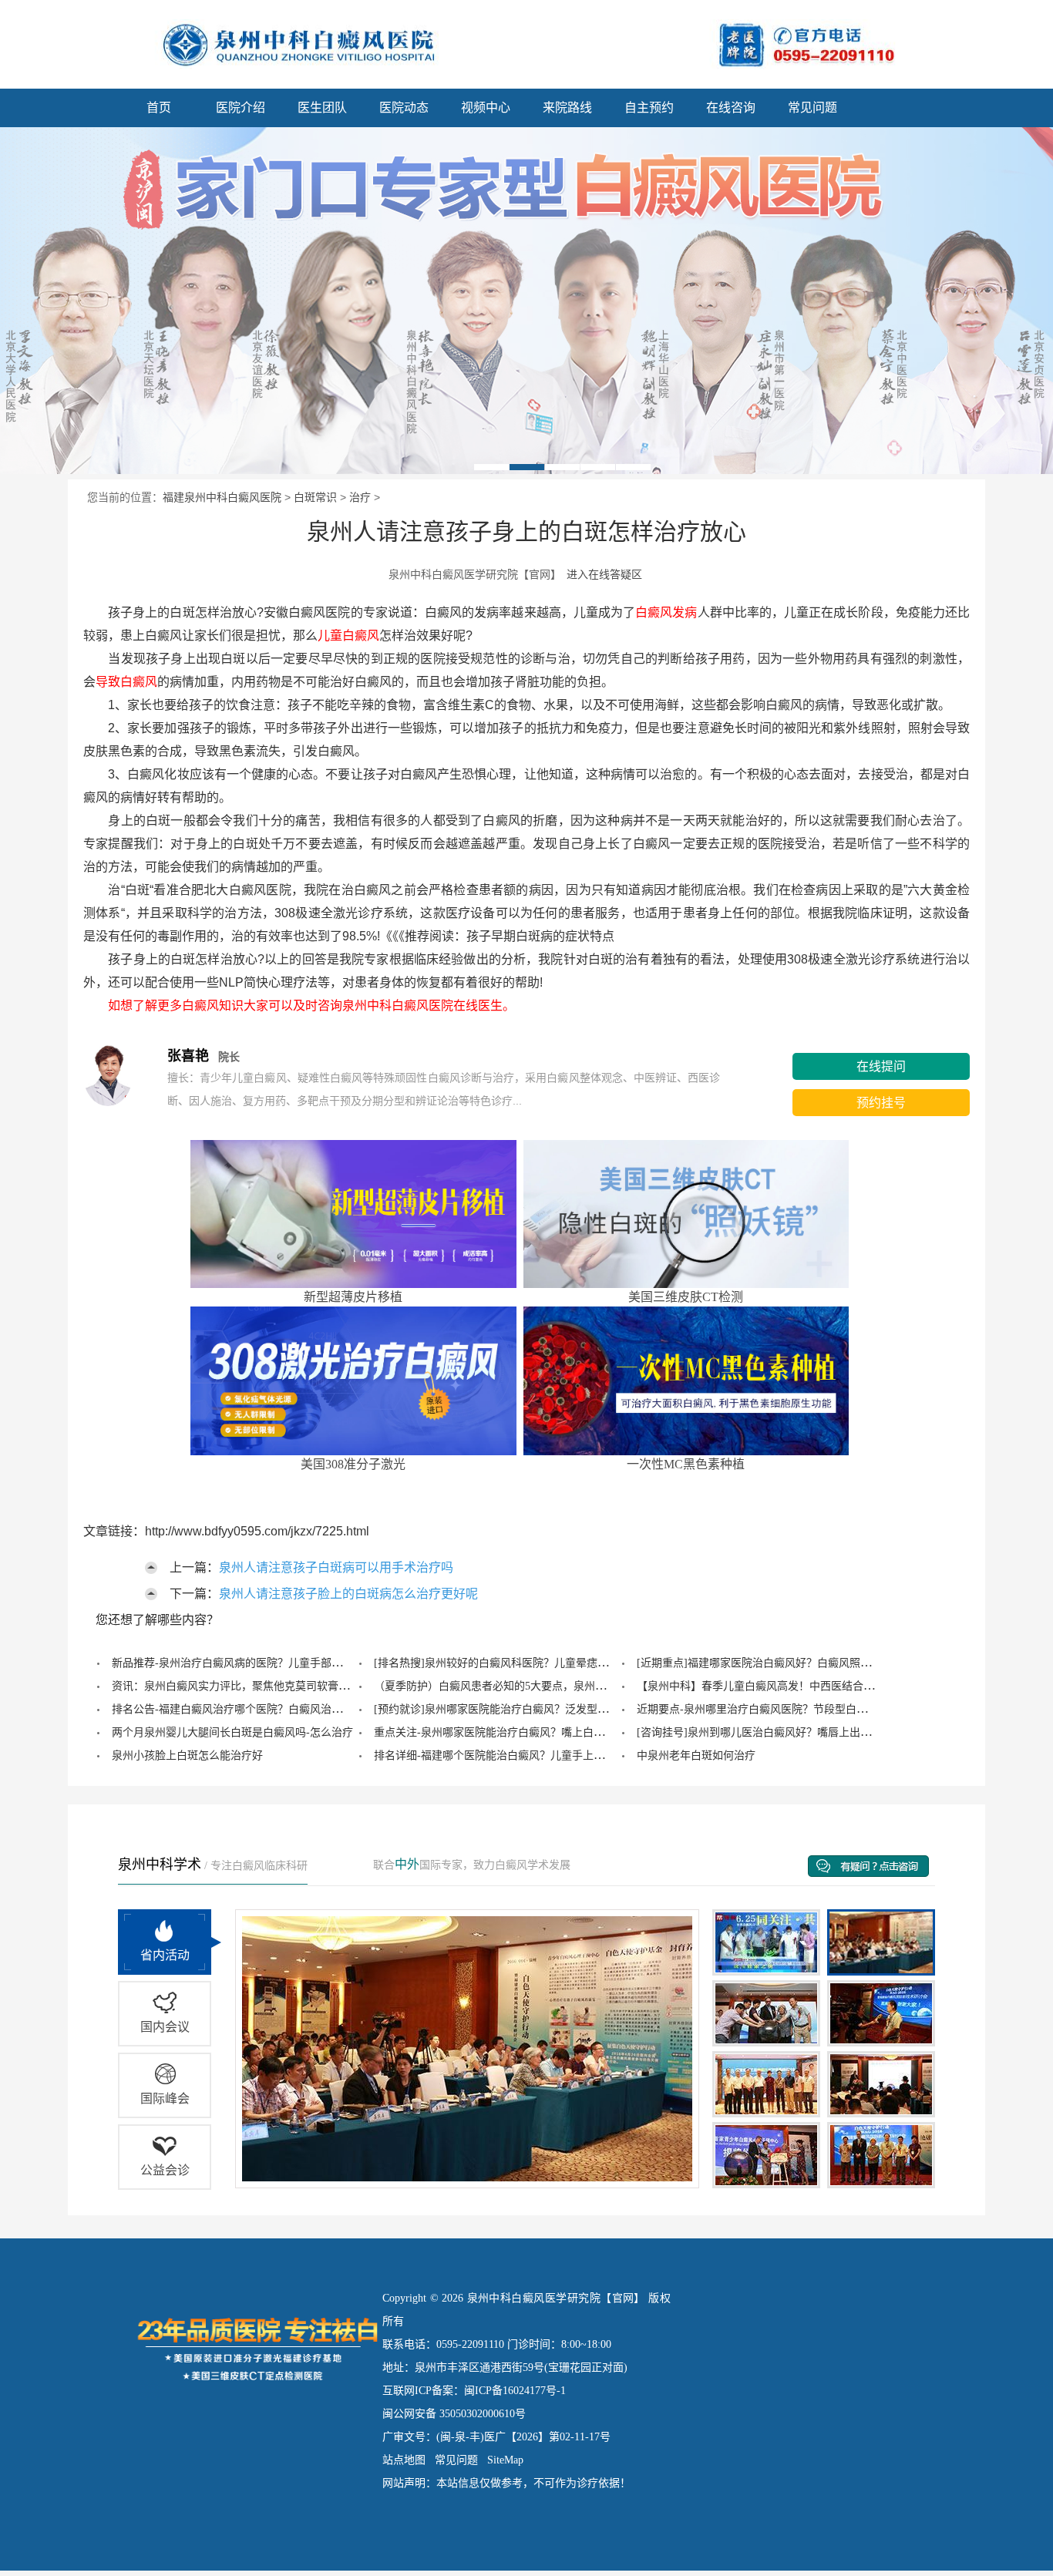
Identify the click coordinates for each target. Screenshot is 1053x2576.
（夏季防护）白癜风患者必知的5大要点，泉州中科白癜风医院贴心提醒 (544, 1686)
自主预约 (649, 108)
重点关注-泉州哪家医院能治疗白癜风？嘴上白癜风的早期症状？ (527, 1732)
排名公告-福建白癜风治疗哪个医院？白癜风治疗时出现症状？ (259, 1709)
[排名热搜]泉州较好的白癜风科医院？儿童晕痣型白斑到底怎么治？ (534, 1663)
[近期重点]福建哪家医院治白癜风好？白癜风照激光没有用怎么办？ (797, 1663)
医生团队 (322, 108)
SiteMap (505, 2460)
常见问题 (812, 108)
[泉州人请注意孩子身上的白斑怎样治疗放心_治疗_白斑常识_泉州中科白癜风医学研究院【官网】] (288, 42)
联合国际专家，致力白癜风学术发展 (472, 1865)
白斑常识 (315, 497)
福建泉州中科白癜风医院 (222, 497)
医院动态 (404, 108)
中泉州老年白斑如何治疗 (696, 1755)
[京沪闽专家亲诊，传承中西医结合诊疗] (526, 301)
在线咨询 (731, 108)
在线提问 (881, 1066)
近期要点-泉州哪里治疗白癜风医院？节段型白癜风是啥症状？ (784, 1709)
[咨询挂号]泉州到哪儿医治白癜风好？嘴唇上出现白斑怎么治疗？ (792, 1732)
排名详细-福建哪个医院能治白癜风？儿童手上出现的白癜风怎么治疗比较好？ (559, 1755)
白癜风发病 (666, 612)
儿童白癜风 (348, 636)
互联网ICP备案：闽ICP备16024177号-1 (474, 2391)
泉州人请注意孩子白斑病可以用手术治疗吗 (336, 1567)
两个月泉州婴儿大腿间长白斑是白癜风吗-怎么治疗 (232, 1732)
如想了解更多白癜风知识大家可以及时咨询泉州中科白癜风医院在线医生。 (299, 1006)
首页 (159, 108)
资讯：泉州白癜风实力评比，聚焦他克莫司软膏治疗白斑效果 (257, 1686)
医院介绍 (241, 108)
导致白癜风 (126, 682)
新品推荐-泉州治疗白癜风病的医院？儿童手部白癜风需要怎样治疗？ (276, 1663)
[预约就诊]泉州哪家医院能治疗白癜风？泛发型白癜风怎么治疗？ (529, 1709)
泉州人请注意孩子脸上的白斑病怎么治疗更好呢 (348, 1594)
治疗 (360, 497)
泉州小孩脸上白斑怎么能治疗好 (187, 1755)
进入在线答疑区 (604, 574)
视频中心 (486, 108)
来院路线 (567, 108)
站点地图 (404, 2460)
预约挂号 (881, 1103)
